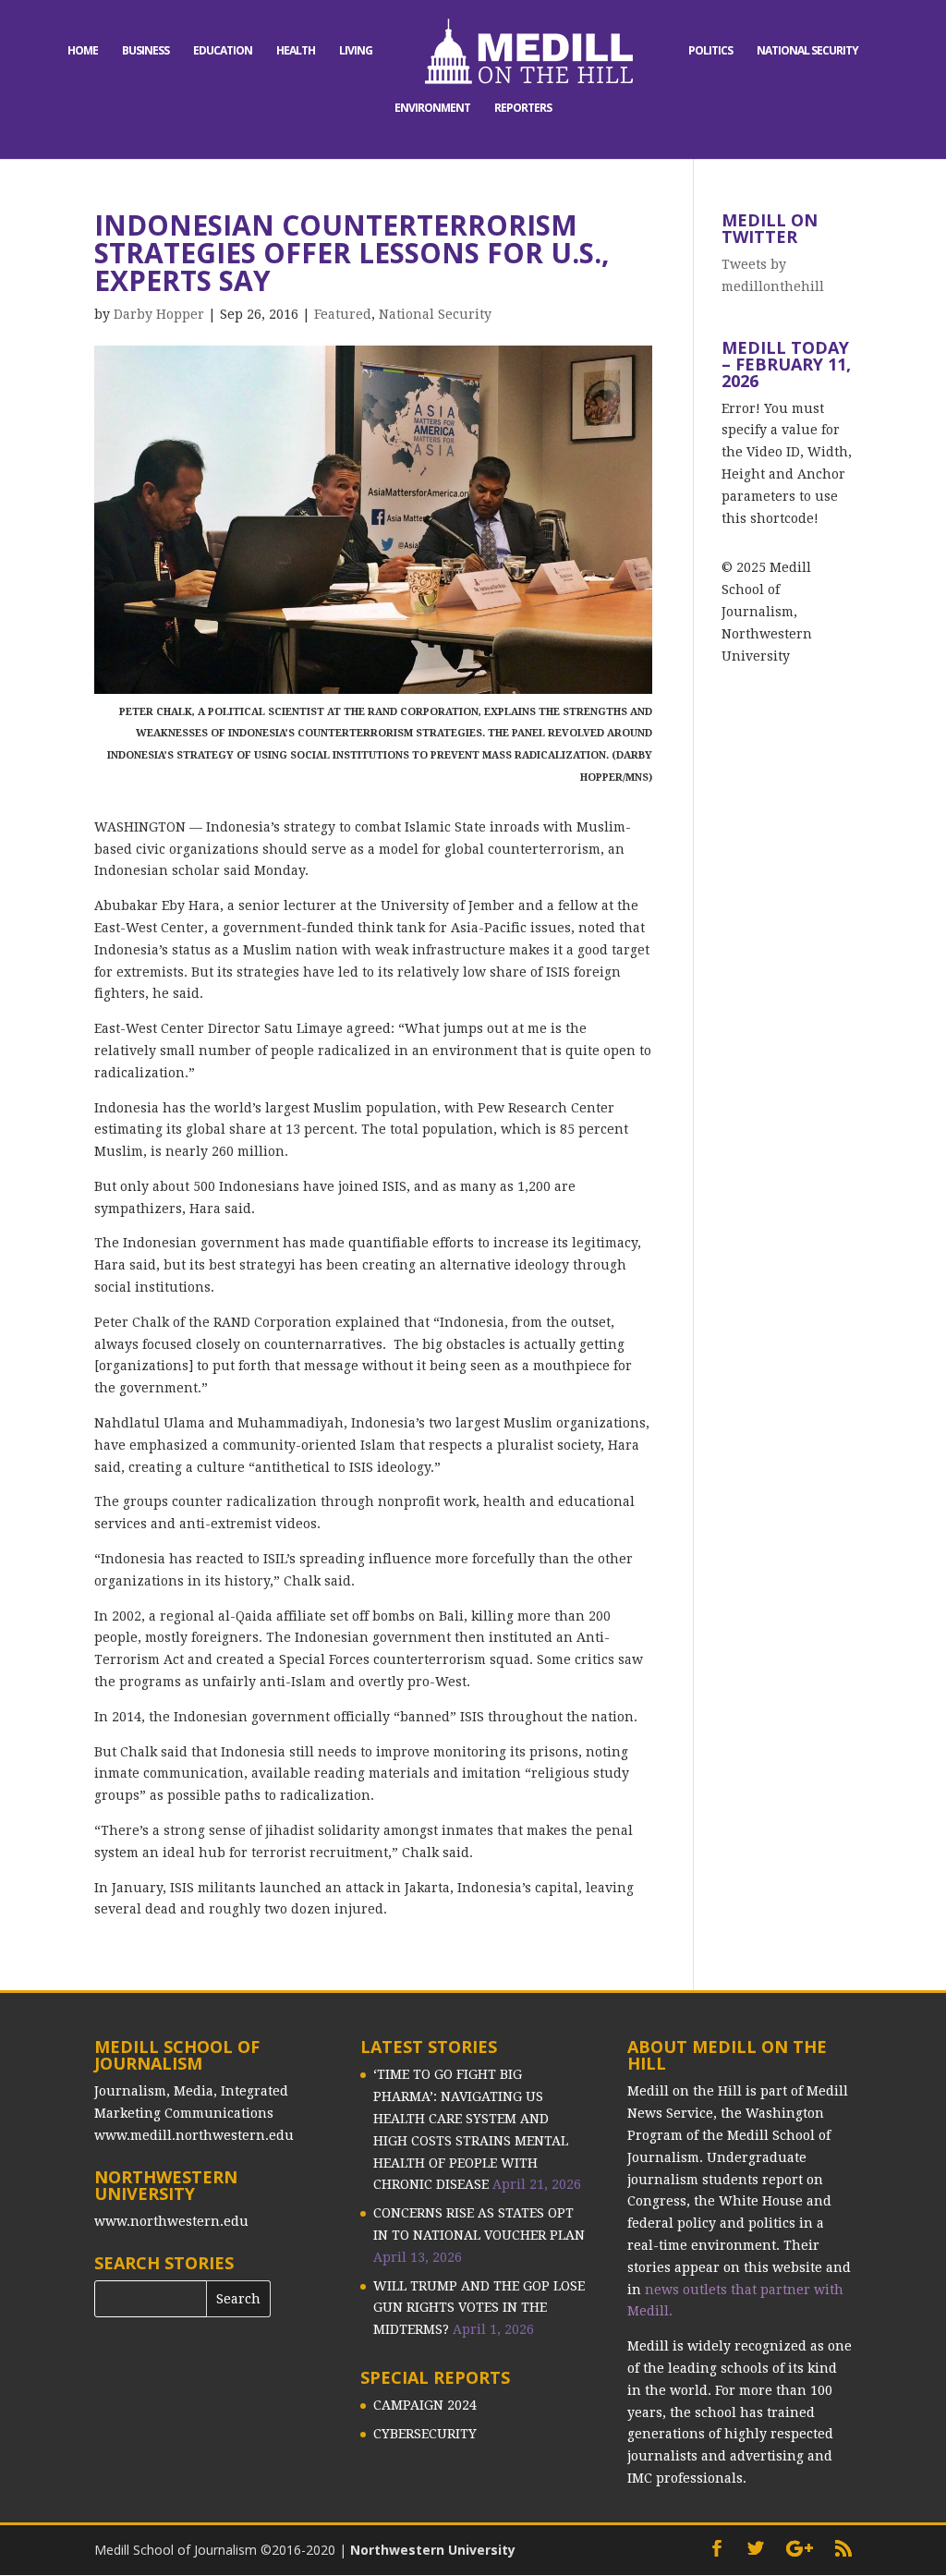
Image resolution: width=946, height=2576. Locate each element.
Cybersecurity (425, 2434)
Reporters (523, 109)
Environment (432, 109)
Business (146, 51)
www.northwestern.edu (171, 2221)
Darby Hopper (159, 314)
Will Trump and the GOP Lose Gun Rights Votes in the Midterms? (479, 2308)
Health (296, 51)
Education (223, 51)
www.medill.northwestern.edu (194, 2135)
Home (83, 51)
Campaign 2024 (425, 2405)
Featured (343, 314)
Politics (710, 51)
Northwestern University (433, 2550)
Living (356, 51)
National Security (807, 51)
